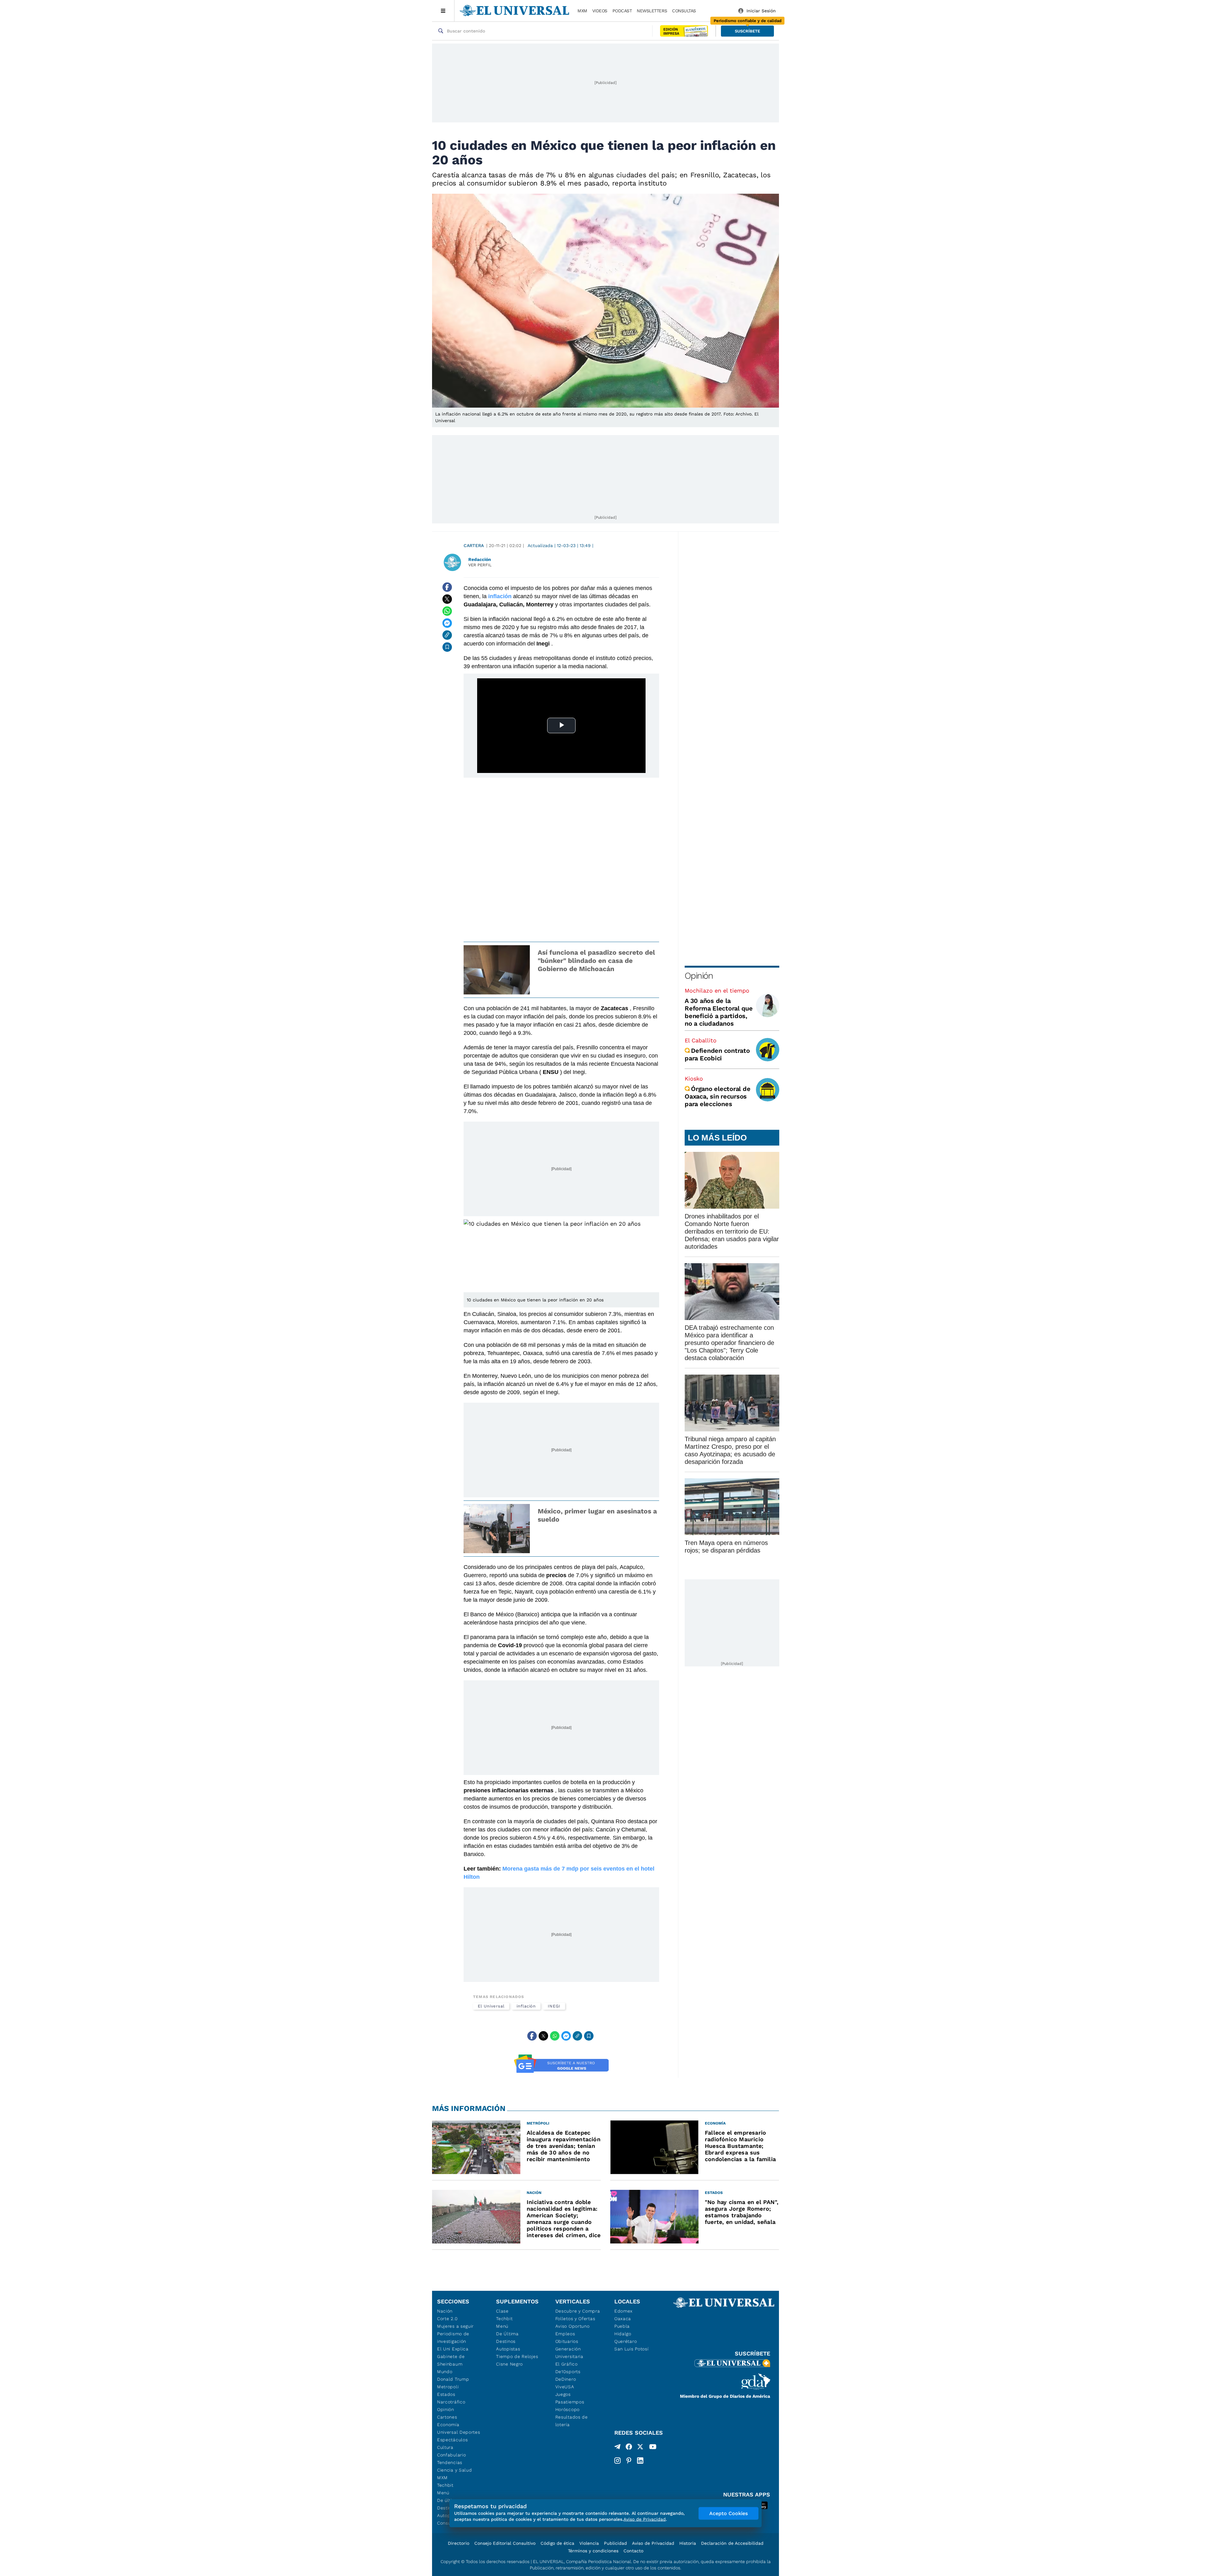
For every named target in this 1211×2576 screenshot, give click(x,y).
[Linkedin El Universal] (640, 2461)
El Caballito (701, 1040)
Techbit (445, 2485)
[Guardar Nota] (447, 647)
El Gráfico (567, 2364)
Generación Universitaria (569, 2353)
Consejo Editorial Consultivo (505, 2543)
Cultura (445, 2447)
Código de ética (557, 2543)
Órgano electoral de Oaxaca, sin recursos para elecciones (717, 1096)
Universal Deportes (459, 2432)
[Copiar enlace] (447, 635)
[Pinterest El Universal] (629, 2461)
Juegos (563, 2394)
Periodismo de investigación (453, 2337)
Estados (446, 2394)
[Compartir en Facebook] (447, 587)
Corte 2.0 (447, 2319)
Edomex (623, 2311)
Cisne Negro (509, 2364)
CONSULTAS (684, 11)
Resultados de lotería (572, 2421)
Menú (443, 2493)
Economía (448, 2425)
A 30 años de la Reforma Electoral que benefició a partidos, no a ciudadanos (719, 1012)
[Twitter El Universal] (640, 2448)
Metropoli (448, 2387)
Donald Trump (453, 2379)
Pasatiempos (570, 2402)
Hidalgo (623, 2334)
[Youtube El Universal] (653, 2448)
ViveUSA (565, 2387)
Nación (445, 2311)
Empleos (565, 2334)
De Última (507, 2334)
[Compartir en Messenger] (447, 623)
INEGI (554, 2006)
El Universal (491, 2006)
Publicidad (615, 2543)
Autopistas (508, 2349)
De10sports (568, 2372)
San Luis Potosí (632, 2349)
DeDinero (566, 2379)
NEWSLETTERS (652, 11)
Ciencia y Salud (455, 2470)
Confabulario (451, 2455)
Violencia (589, 2543)
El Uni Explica (453, 2349)
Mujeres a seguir (455, 2326)
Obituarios (567, 2341)
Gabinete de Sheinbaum (451, 2360)
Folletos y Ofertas (575, 2319)
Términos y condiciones (593, 2551)
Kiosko (694, 1079)
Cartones (447, 2417)
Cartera (474, 545)
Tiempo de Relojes (517, 2356)
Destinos (506, 2341)
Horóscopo (567, 2409)
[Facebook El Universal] (629, 2448)
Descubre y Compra (578, 2311)
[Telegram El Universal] (617, 2448)
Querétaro (626, 2341)
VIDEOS (600, 11)
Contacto (633, 2551)
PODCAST (622, 11)
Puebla (622, 2326)
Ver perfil (480, 565)
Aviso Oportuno (573, 2326)
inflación (500, 596)
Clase (502, 2311)
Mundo (445, 2372)
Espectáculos (452, 2440)
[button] (747, 31)
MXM (582, 11)
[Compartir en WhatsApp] (447, 611)
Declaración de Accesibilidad (732, 2543)
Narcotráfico (451, 2402)
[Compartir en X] (447, 599)
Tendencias (450, 2462)
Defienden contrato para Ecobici (717, 1054)
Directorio (459, 2543)
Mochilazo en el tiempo (717, 990)
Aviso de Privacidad (653, 2543)
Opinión (699, 976)
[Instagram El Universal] (617, 2461)
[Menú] (443, 11)
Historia (688, 2543)
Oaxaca (623, 2319)
